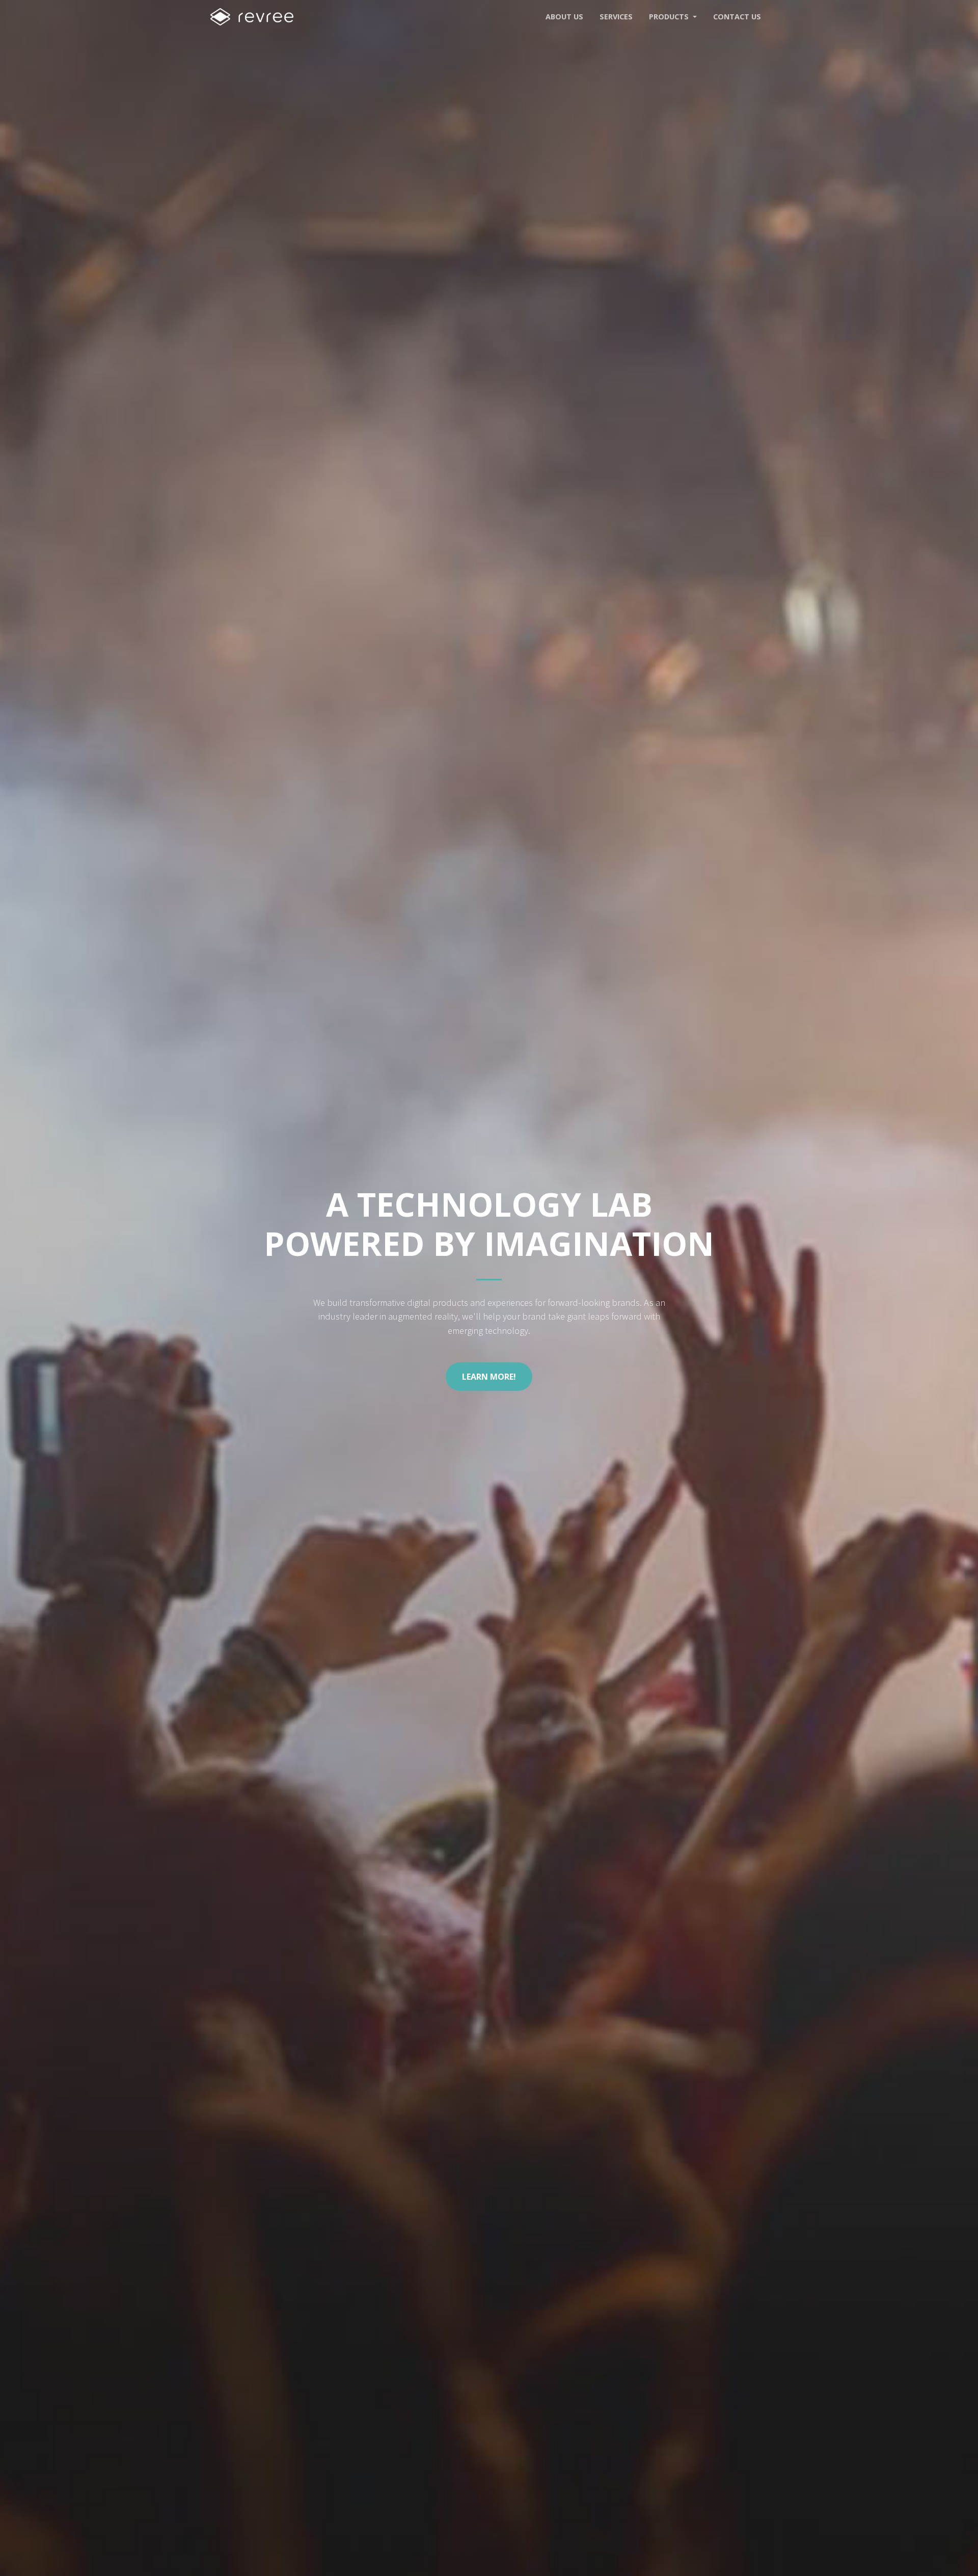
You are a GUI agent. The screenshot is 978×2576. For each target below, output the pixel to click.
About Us (564, 17)
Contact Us (737, 17)
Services (616, 17)
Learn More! (489, 1377)
